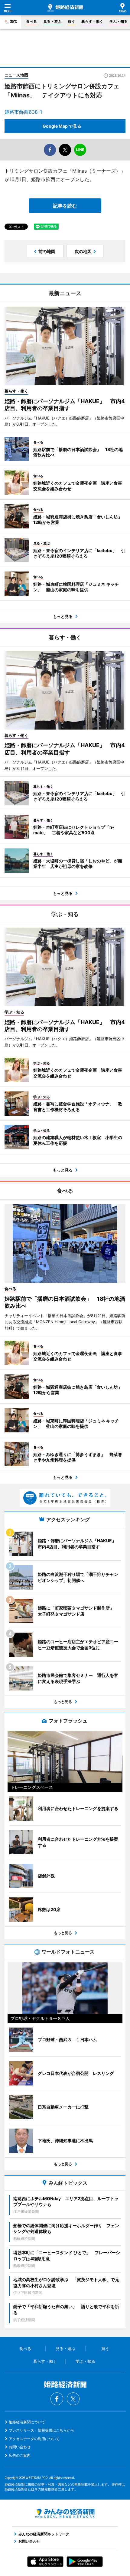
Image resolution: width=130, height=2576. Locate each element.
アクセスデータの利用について (34, 2439)
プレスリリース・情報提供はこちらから (41, 2430)
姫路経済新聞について (27, 2422)
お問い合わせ (20, 2447)
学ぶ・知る (119, 21)
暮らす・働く (92, 21)
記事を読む (65, 206)
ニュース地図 (16, 75)
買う (71, 21)
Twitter (73, 2399)
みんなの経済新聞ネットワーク (65, 2513)
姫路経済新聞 (65, 8)
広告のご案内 (20, 2455)
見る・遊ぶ (52, 21)
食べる (31, 21)
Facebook (57, 2399)
